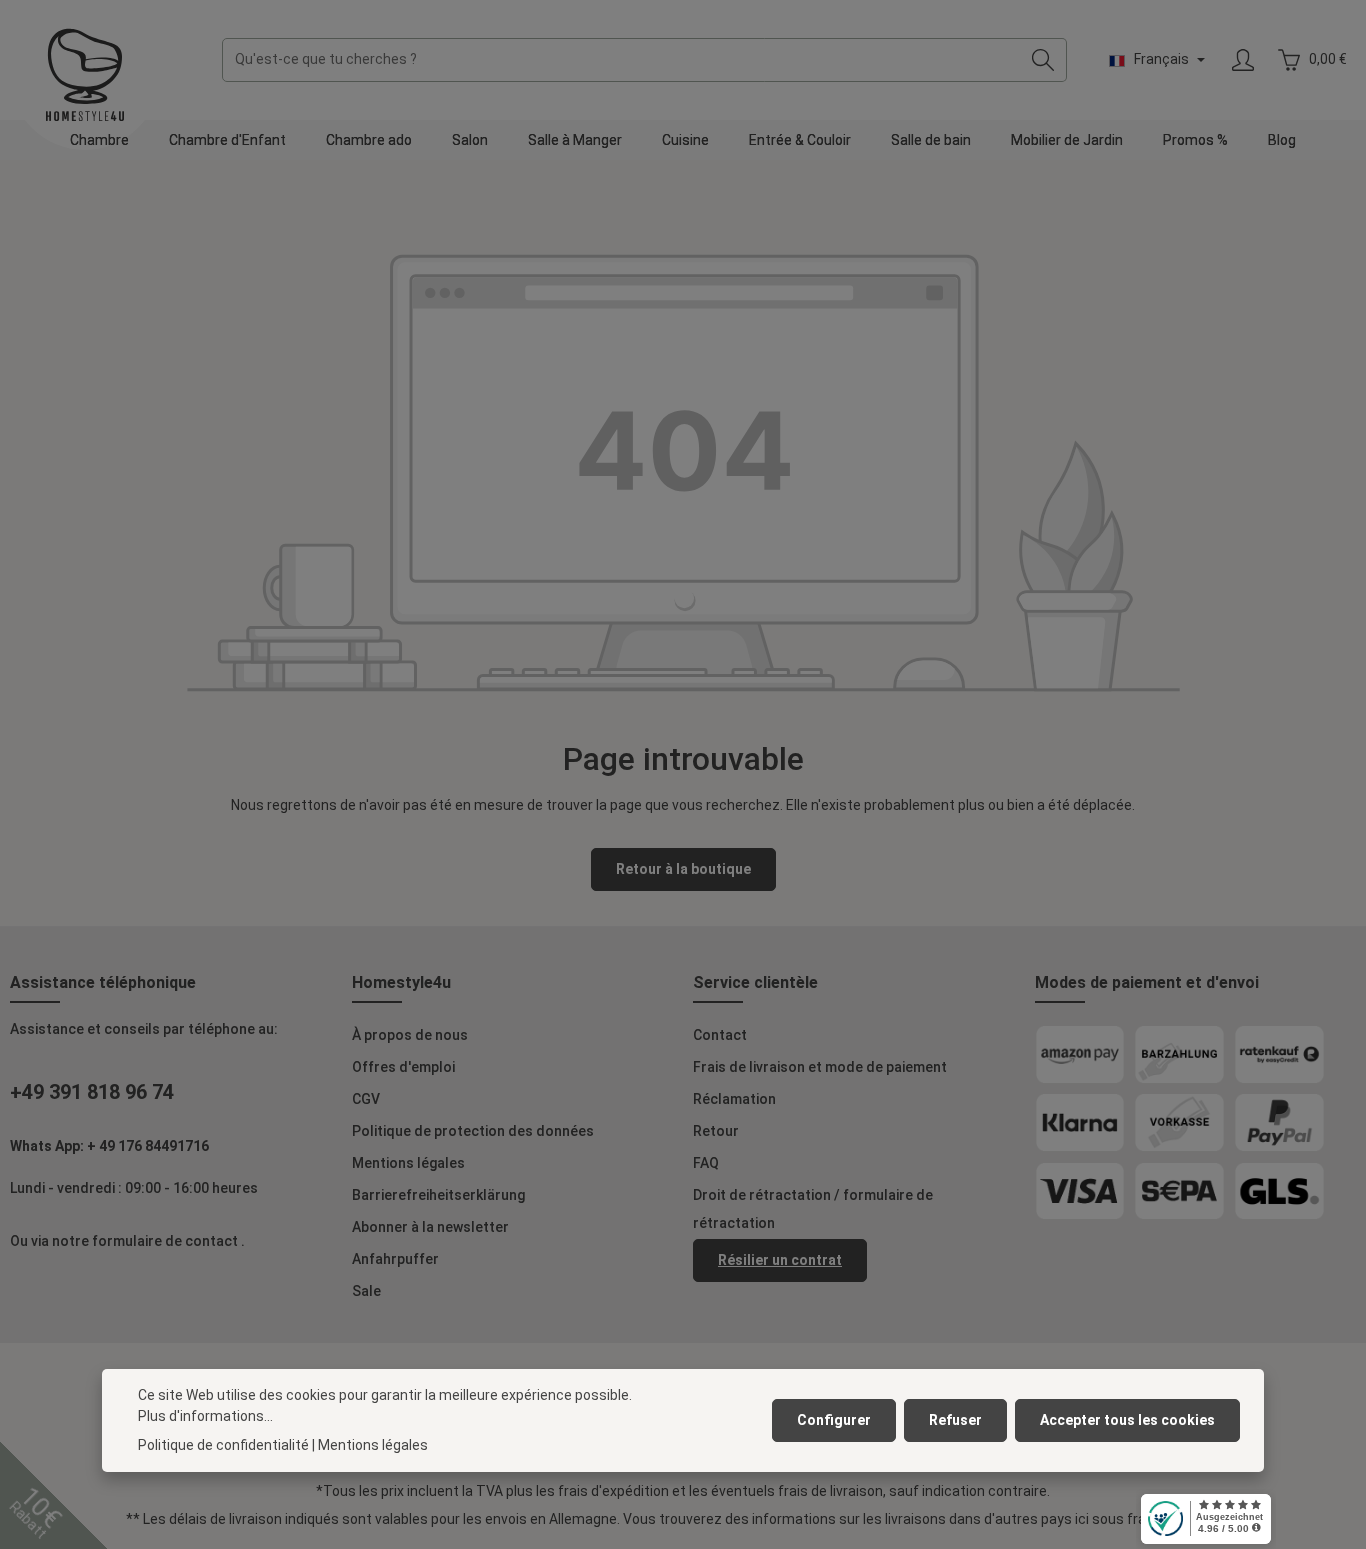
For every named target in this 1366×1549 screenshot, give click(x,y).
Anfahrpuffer (395, 1259)
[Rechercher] (1043, 60)
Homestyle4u (401, 982)
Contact (720, 1035)
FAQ (706, 1163)
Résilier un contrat (780, 1260)
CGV (366, 1099)
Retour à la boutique (683, 869)
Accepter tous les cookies (1127, 1420)
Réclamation (734, 1099)
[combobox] (621, 60)
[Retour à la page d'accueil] (85, 75)
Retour (716, 1131)
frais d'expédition (613, 1491)
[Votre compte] (1242, 60)
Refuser (955, 1420)
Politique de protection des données (473, 1131)
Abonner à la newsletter (430, 1227)
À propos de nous (410, 1035)
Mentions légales (408, 1163)
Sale (366, 1291)
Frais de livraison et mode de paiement (820, 1067)
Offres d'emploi (403, 1067)
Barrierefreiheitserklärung (438, 1195)
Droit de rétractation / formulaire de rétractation (813, 1209)
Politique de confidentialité (223, 1445)
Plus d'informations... (205, 1416)
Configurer (834, 1420)
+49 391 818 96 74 (92, 1092)
